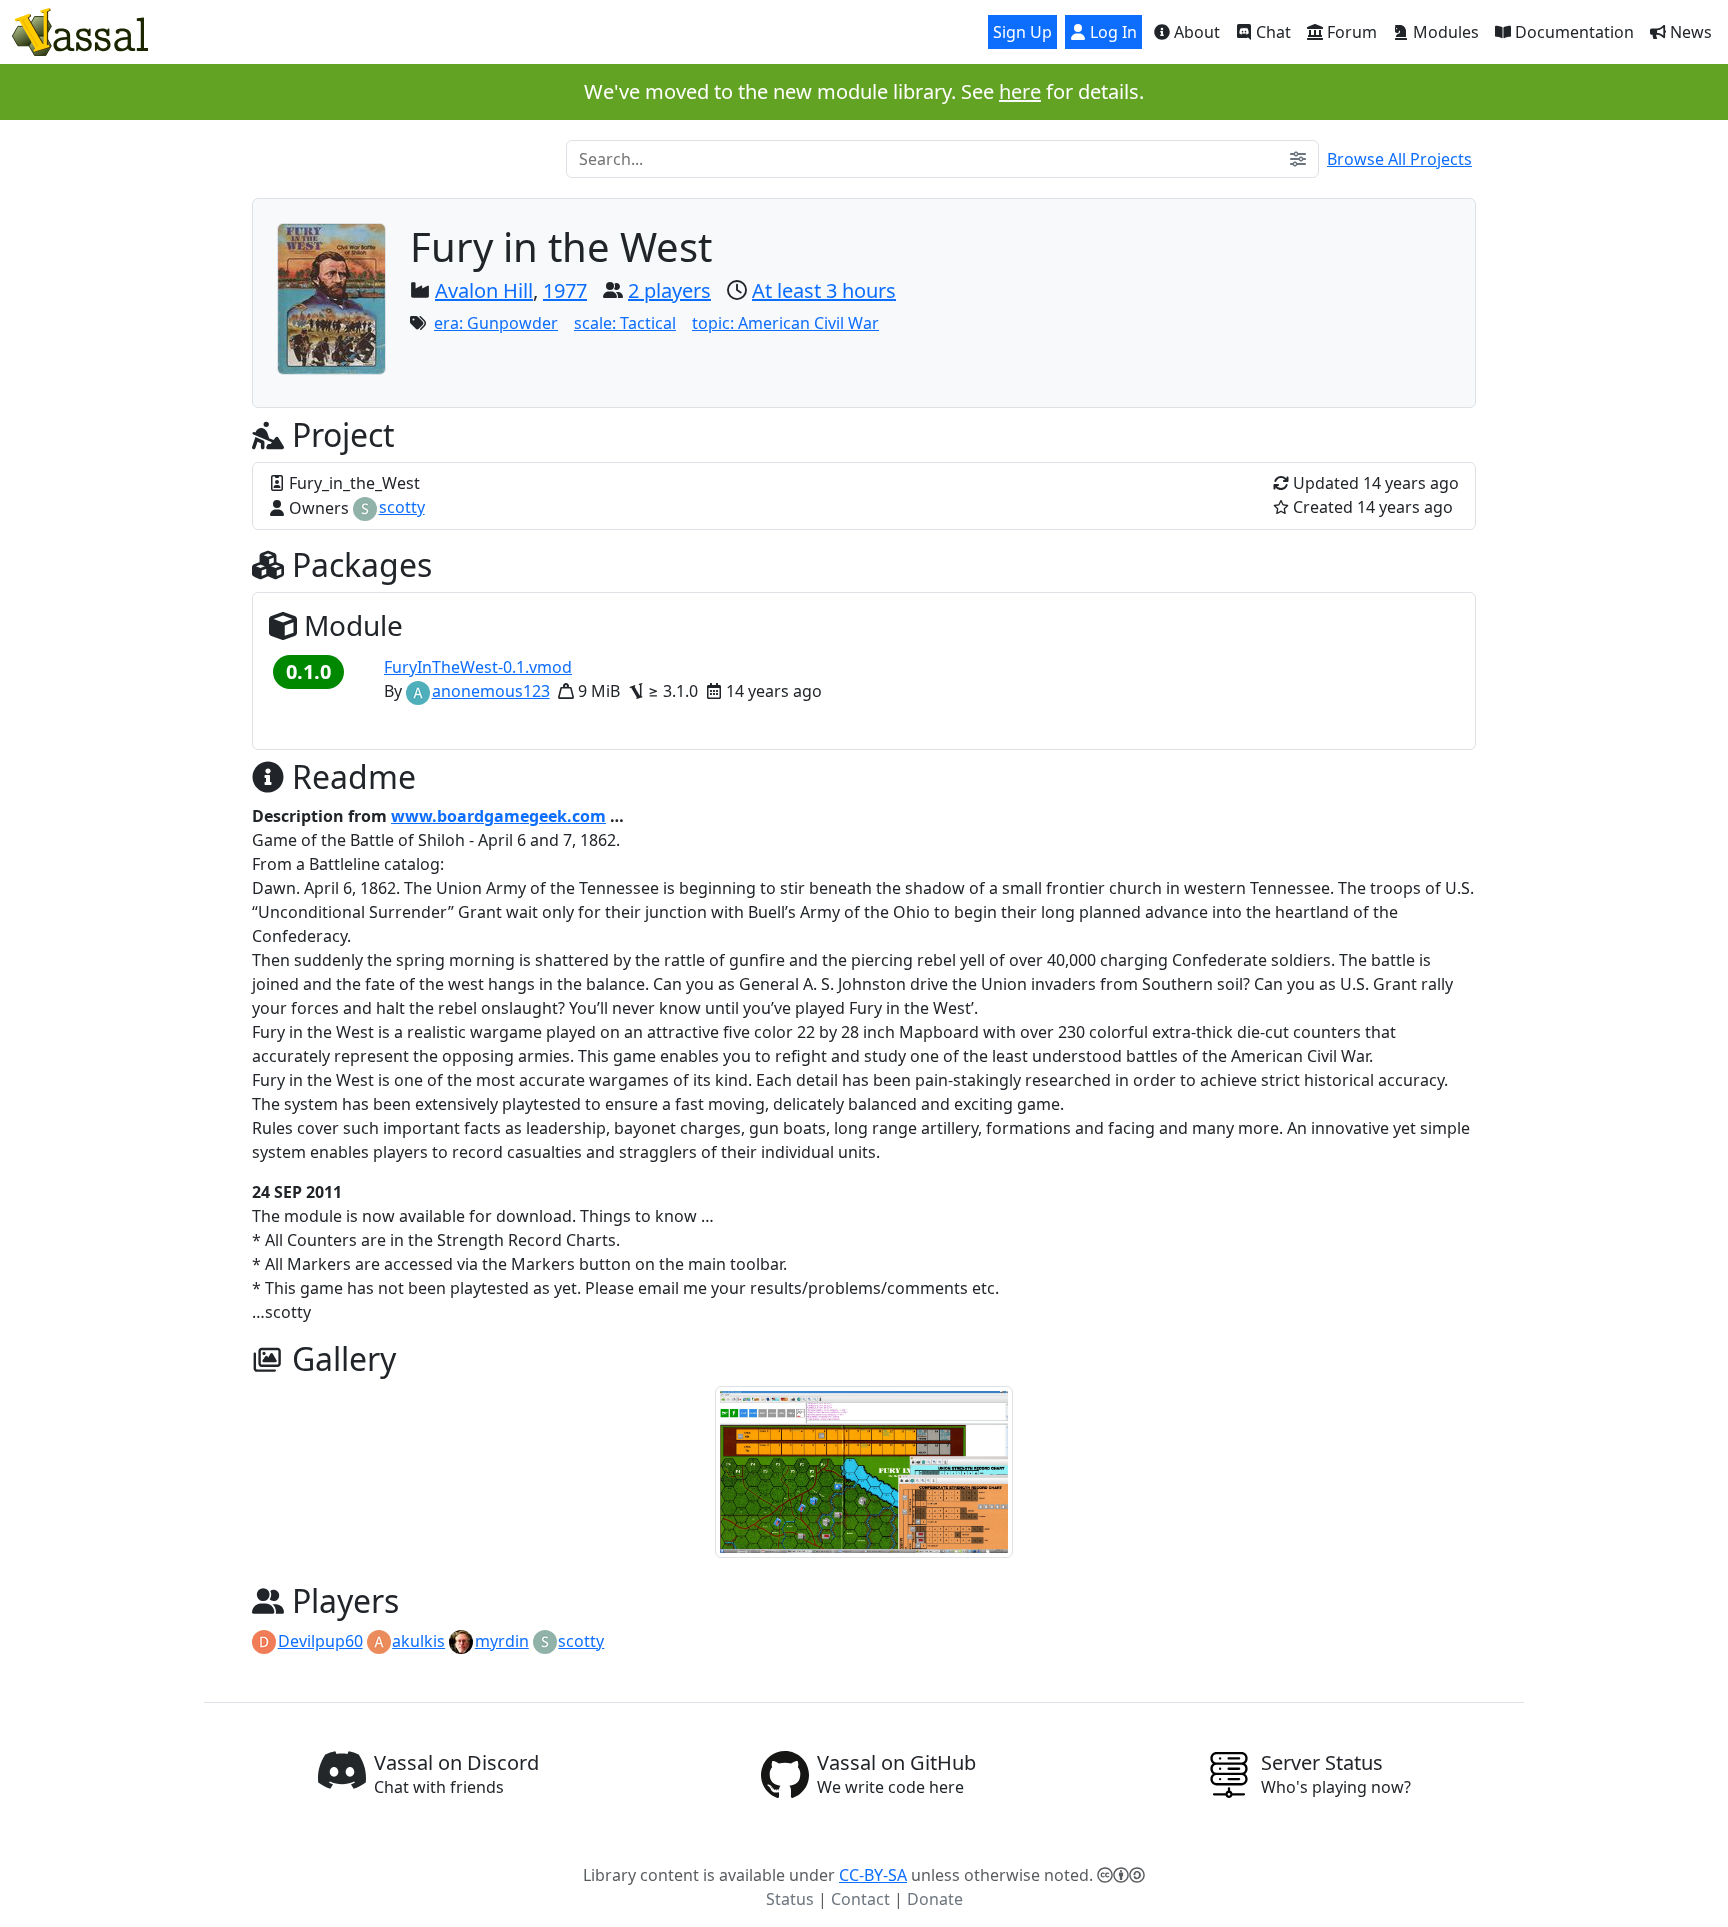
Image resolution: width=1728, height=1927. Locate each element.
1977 (565, 290)
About (1195, 32)
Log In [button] (1111, 32)
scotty (402, 507)
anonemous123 (491, 691)
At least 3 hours (824, 290)
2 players (669, 290)
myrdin (502, 1641)
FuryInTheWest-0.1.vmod (478, 667)
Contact (860, 1899)
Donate (935, 1899)
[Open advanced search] (1298, 159)
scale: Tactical (625, 323)
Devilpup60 (320, 1641)
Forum (1350, 32)
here (1020, 91)
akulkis (418, 1641)
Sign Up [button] (1022, 32)
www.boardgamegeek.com (498, 816)
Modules (1444, 32)
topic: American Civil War (785, 323)
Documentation (1572, 32)
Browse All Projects (1399, 159)
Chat (1271, 32)
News (1689, 32)
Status (790, 1899)
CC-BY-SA (873, 1875)
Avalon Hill (484, 290)
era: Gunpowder (496, 323)
